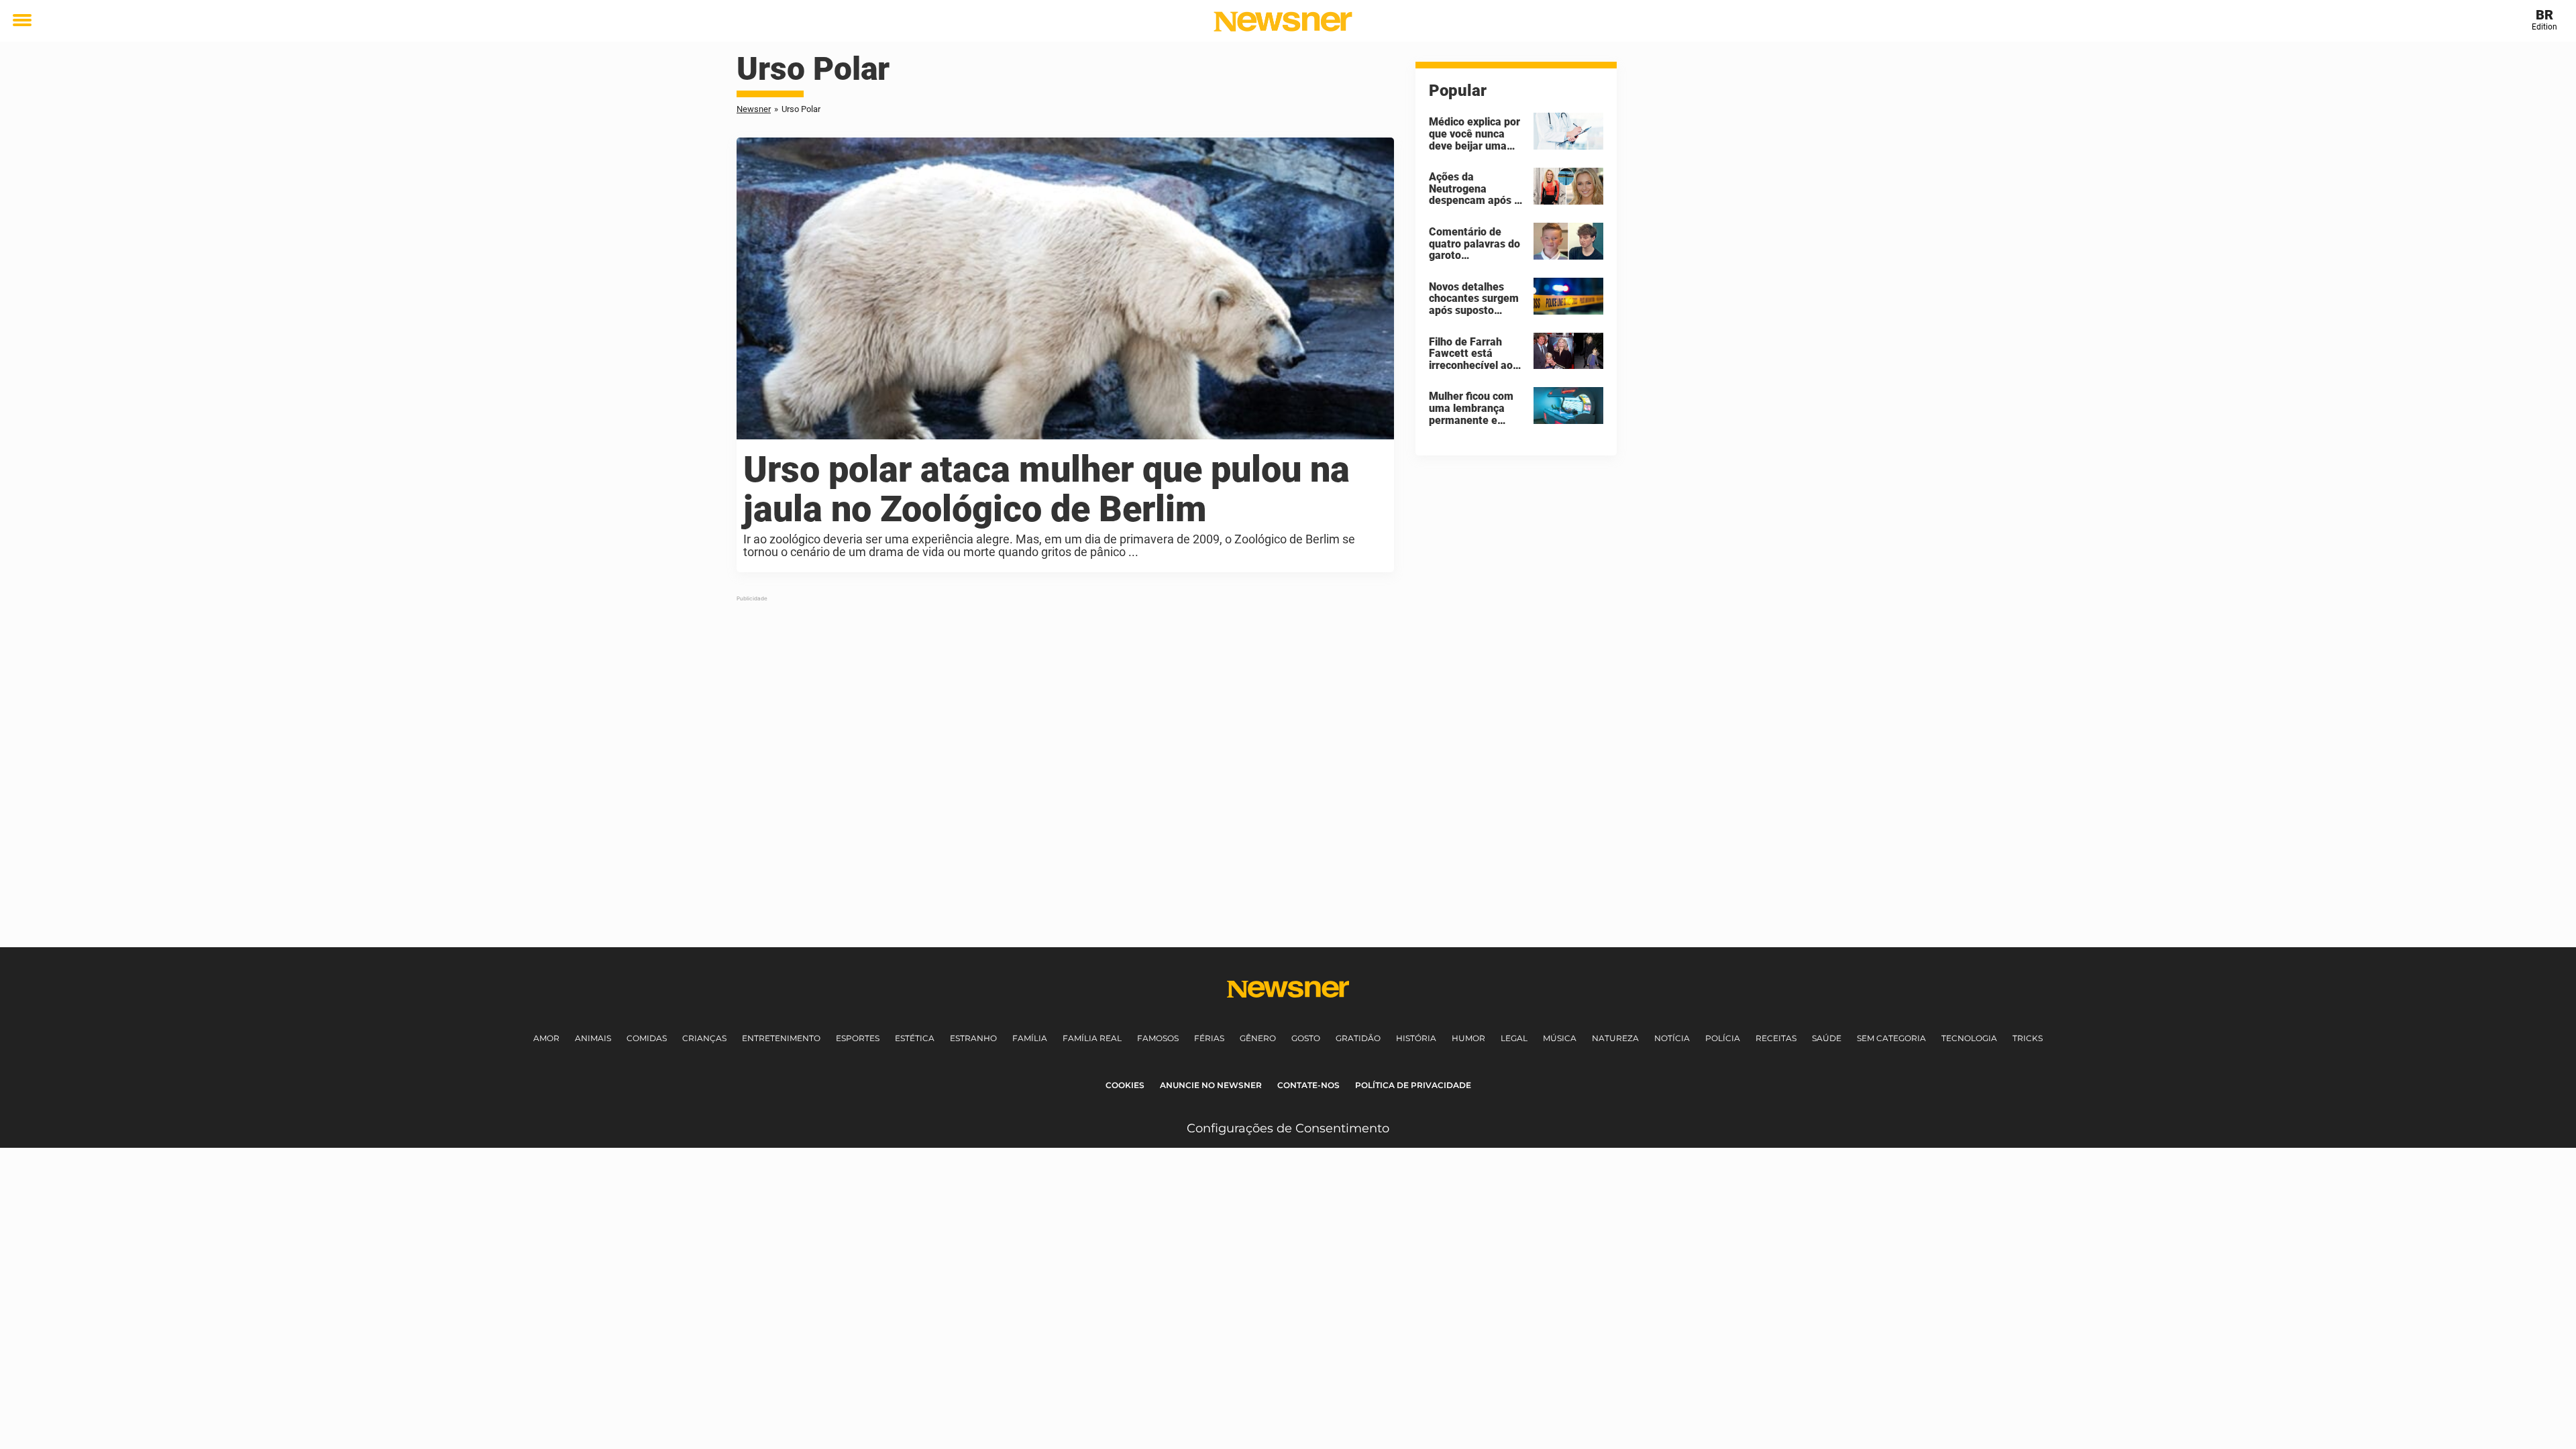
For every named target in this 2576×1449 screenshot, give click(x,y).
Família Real (1092, 1038)
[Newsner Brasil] (1283, 21)
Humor (1468, 1038)
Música (1560, 1038)
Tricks (2028, 1038)
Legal (1514, 1038)
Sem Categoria (1891, 1038)
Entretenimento (781, 1038)
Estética (915, 1038)
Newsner (754, 109)
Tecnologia (1969, 1038)
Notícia (1672, 1038)
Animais (593, 1038)
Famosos (1158, 1038)
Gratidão (1358, 1038)
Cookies (1125, 1085)
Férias (1209, 1038)
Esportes (858, 1038)
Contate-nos (1308, 1085)
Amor (546, 1038)
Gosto (1306, 1038)
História (1416, 1038)
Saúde (1827, 1038)
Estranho (973, 1038)
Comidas (647, 1038)
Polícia (1723, 1038)
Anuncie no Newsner (1211, 1085)
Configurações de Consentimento (1288, 1128)
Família (1030, 1038)
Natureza (1615, 1038)
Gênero (1258, 1038)
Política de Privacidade (1413, 1085)
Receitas (1776, 1038)
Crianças (704, 1038)
